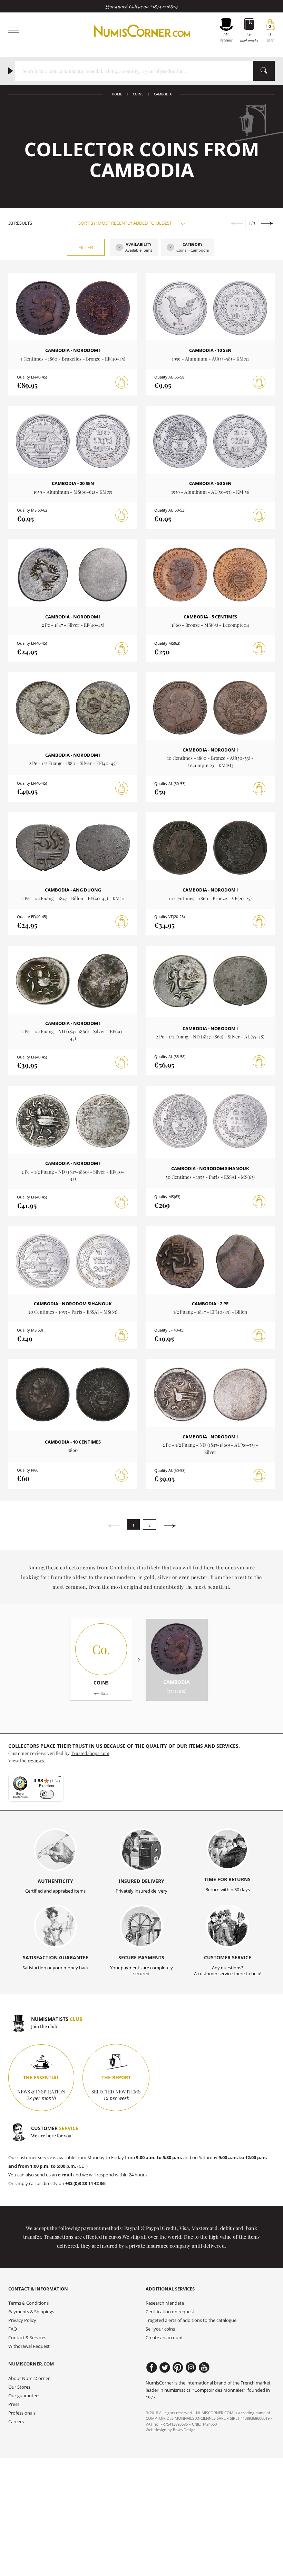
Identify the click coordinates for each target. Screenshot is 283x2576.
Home (117, 94)
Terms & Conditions (28, 2303)
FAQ (13, 2329)
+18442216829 (164, 6)
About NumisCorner (29, 2378)
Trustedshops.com (90, 1753)
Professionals (22, 2413)
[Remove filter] (119, 248)
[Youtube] (204, 2368)
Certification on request (170, 2312)
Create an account (164, 2338)
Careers (16, 2422)
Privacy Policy (22, 2320)
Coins (138, 94)
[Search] (264, 71)
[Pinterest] (178, 2368)
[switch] (47, 1794)
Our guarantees (24, 2396)
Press (14, 2404)
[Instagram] (191, 2368)
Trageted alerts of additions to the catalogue (191, 2320)
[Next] (170, 1526)
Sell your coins (160, 2329)
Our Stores (19, 2387)
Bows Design (184, 2430)
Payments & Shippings (31, 2312)
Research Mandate (165, 2303)
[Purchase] (122, 382)
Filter (86, 247)
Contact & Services (27, 2338)
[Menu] (59, 1778)
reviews (36, 1760)
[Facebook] (152, 2368)
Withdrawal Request (29, 2346)
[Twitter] (165, 2368)
